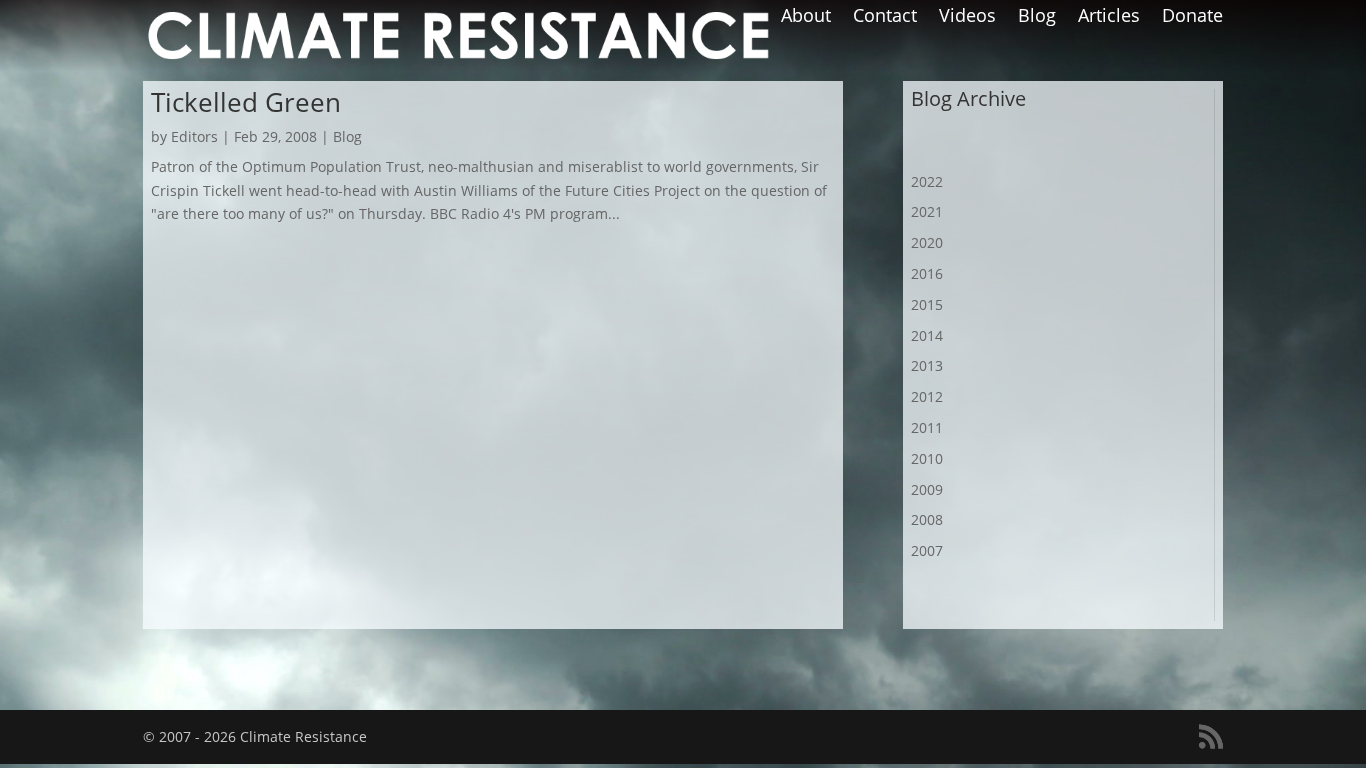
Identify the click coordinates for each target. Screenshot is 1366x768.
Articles (1109, 17)
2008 (927, 519)
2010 (927, 458)
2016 (927, 273)
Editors (194, 136)
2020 (927, 242)
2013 (927, 365)
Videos (967, 17)
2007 (927, 550)
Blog (1037, 17)
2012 (927, 396)
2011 (927, 427)
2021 (927, 211)
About (806, 17)
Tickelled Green (246, 102)
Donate (1192, 17)
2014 (927, 335)
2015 (927, 304)
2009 (927, 489)
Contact (885, 17)
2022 (927, 181)
